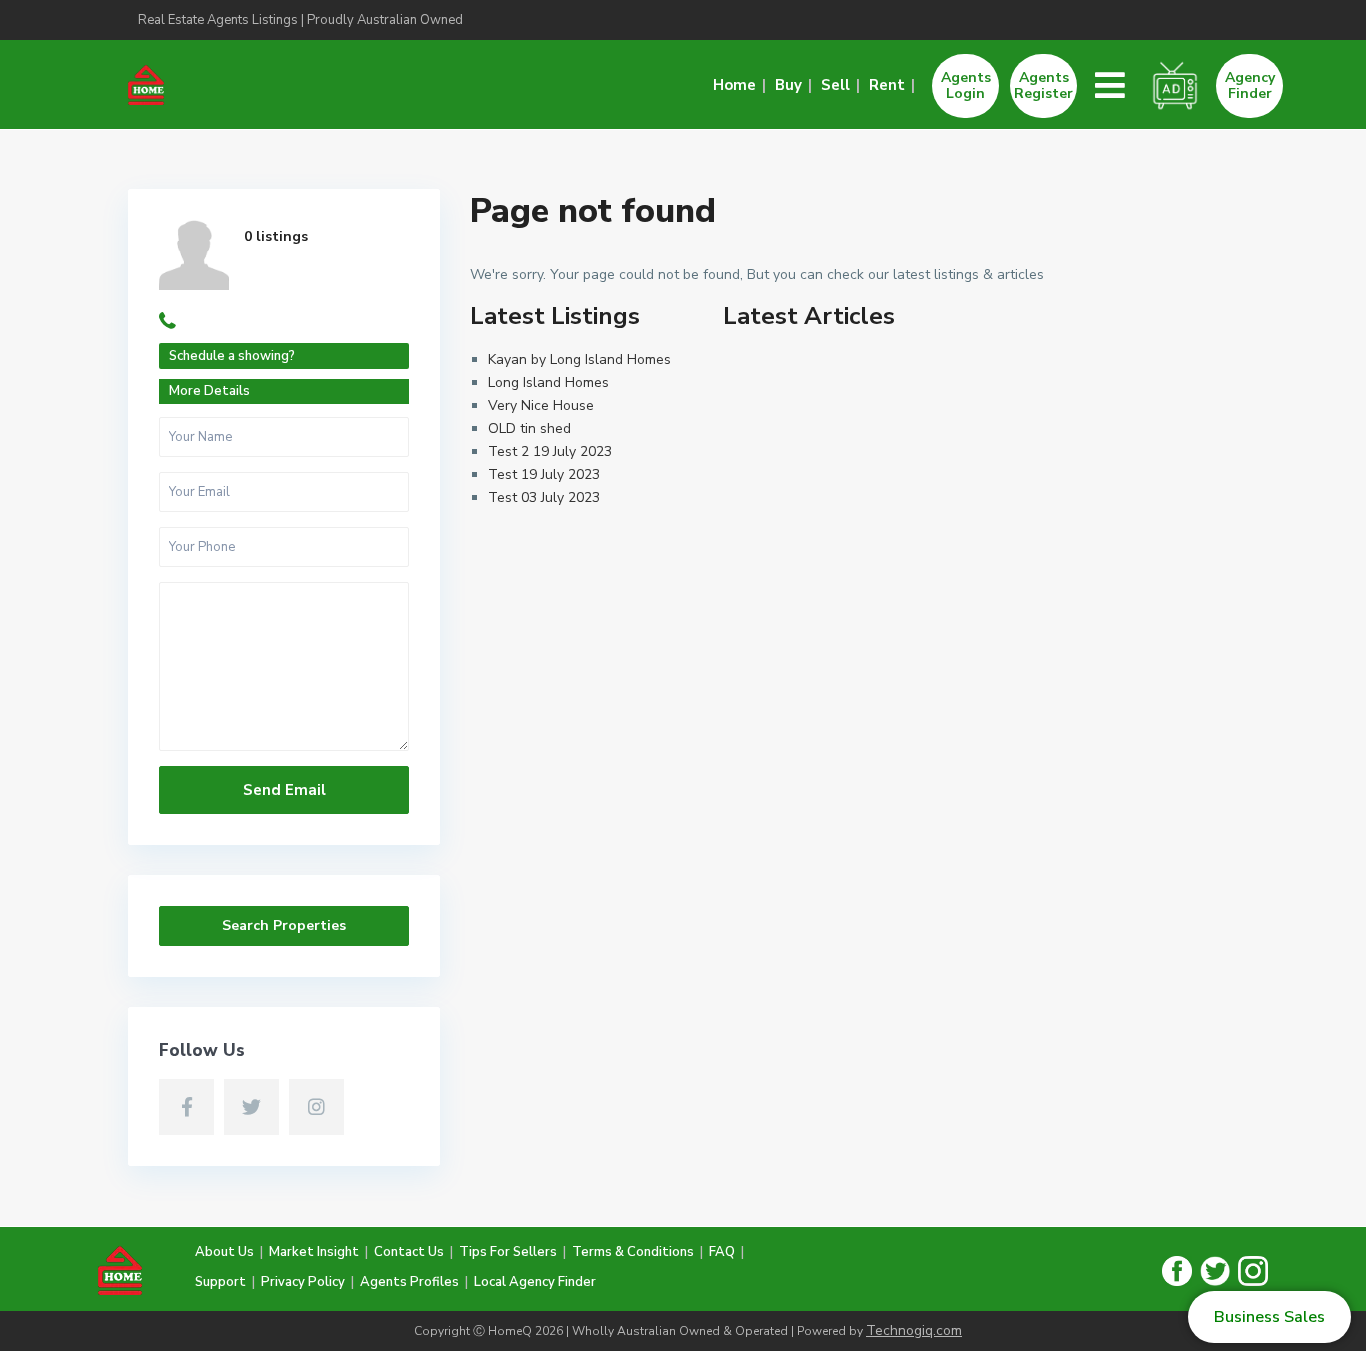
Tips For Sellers (508, 1252)
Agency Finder (1250, 85)
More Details (209, 391)
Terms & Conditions (633, 1252)
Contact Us (409, 1252)
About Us (224, 1252)
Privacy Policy (303, 1282)
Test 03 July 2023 (544, 497)
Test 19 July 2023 (544, 474)
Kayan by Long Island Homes (579, 359)
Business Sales (1269, 1317)
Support (220, 1282)
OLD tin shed (529, 428)
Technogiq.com (914, 1330)
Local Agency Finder (535, 1282)
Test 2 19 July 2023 (550, 451)
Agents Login (966, 85)
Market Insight (314, 1252)
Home (734, 85)
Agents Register (1043, 85)
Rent (887, 85)
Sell (835, 85)
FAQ (722, 1252)
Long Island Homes (548, 382)
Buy (788, 85)
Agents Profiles (409, 1282)
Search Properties (284, 925)
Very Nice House (541, 405)
